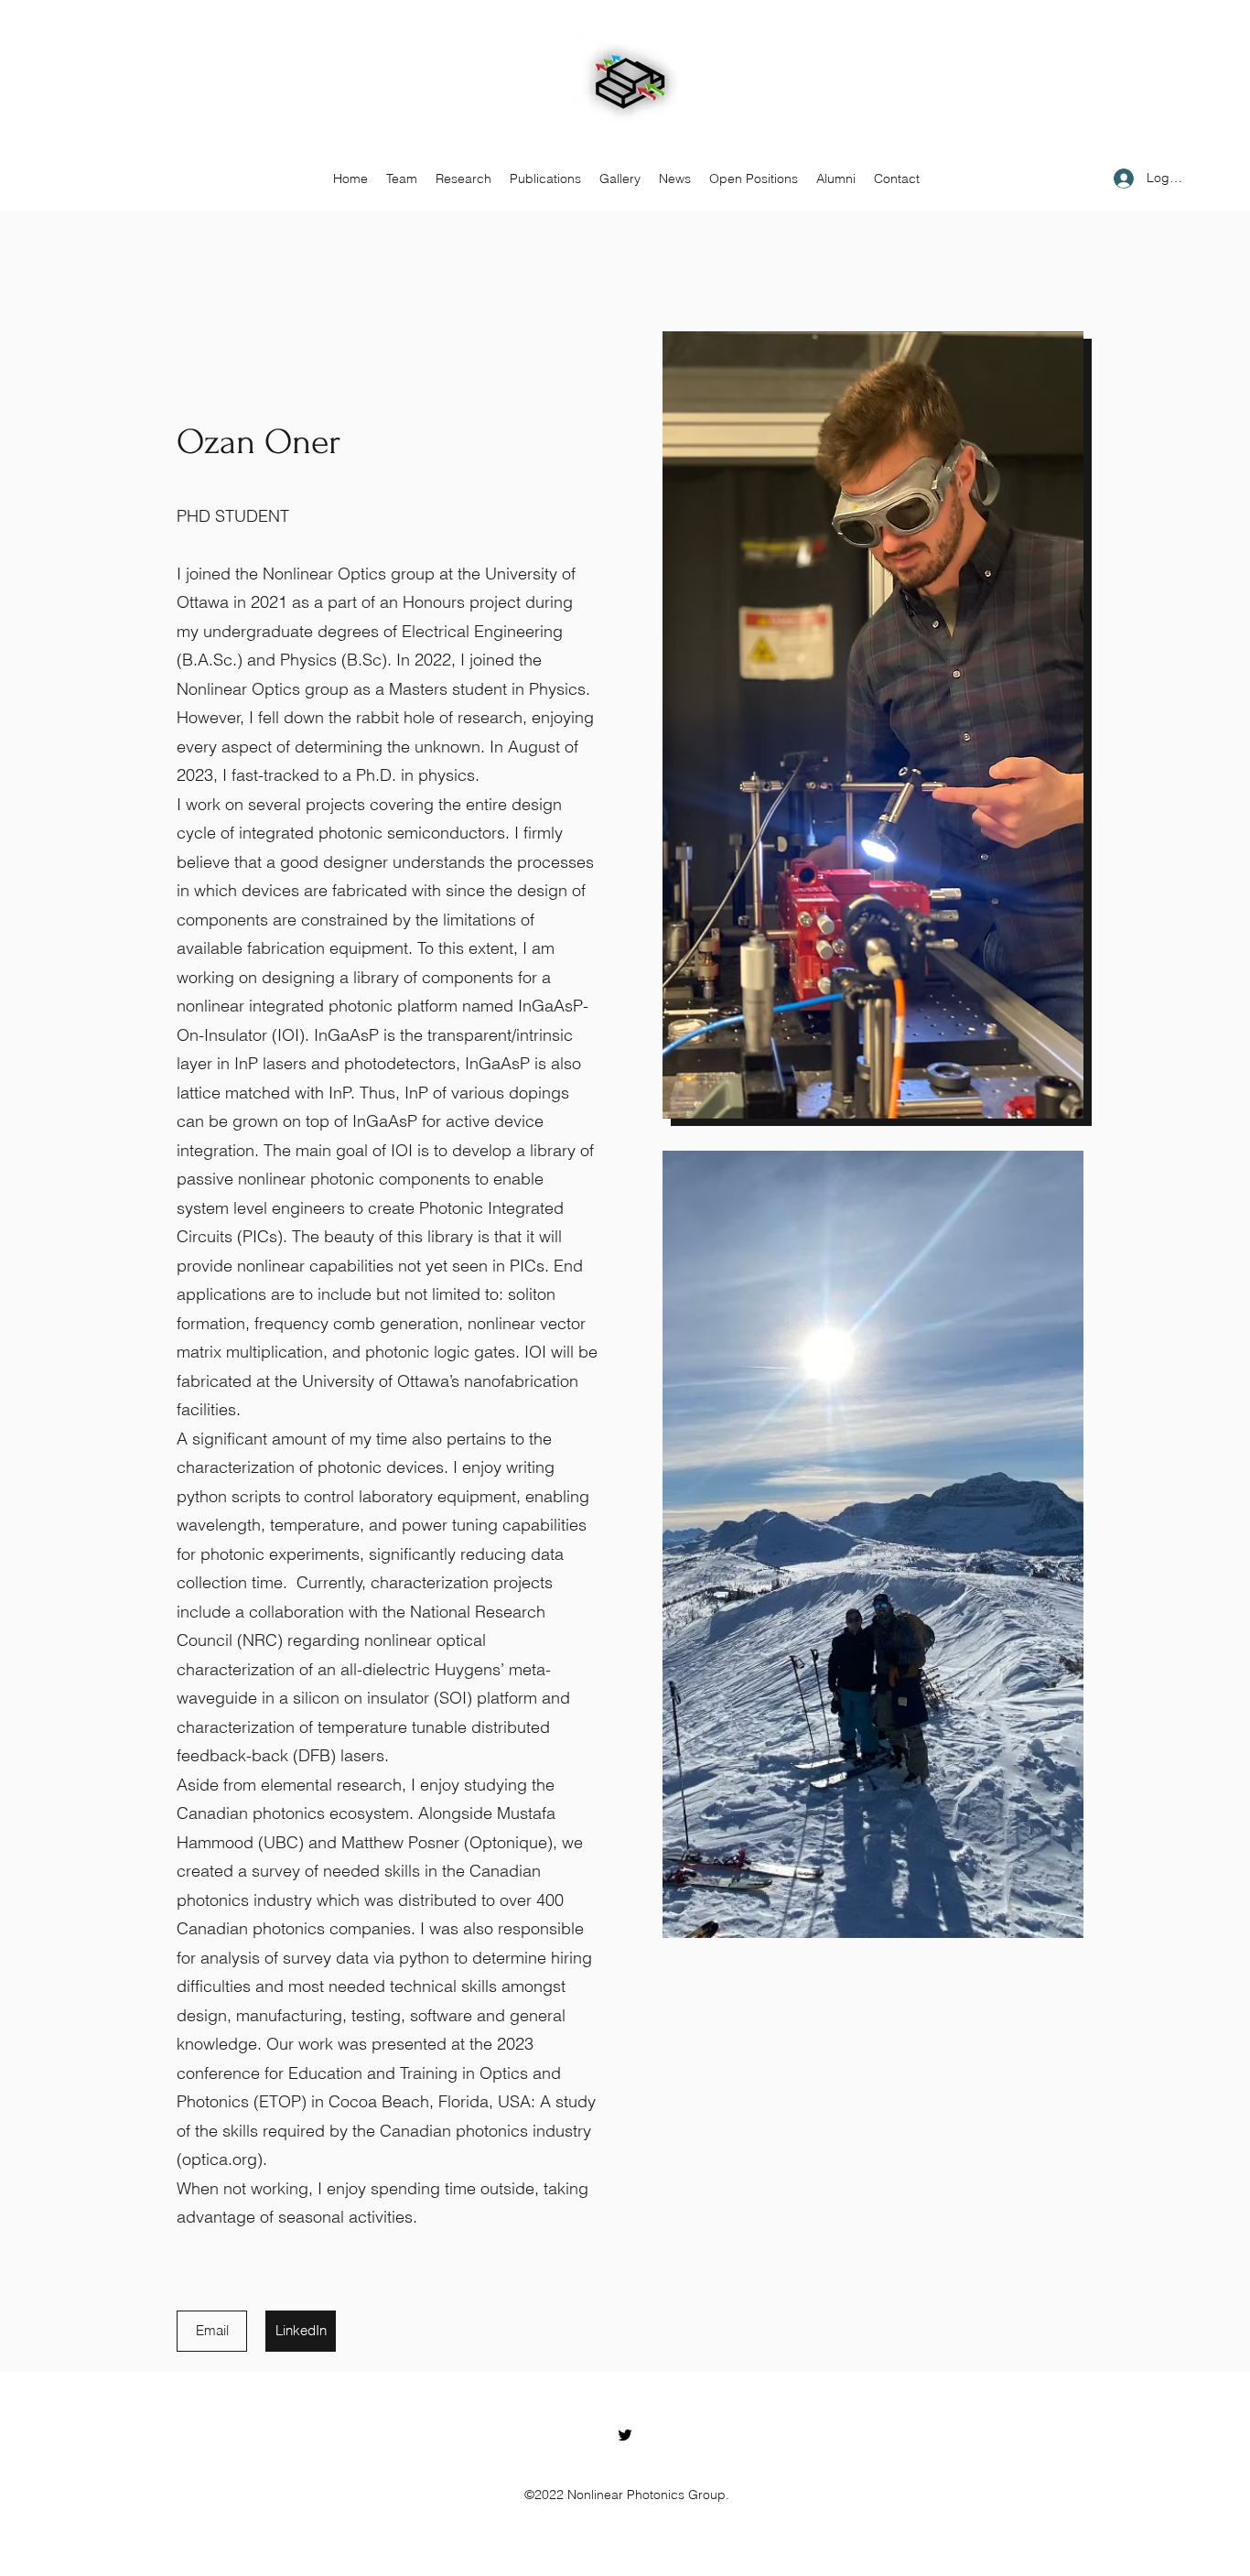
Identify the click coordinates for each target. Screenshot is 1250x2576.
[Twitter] (625, 2435)
